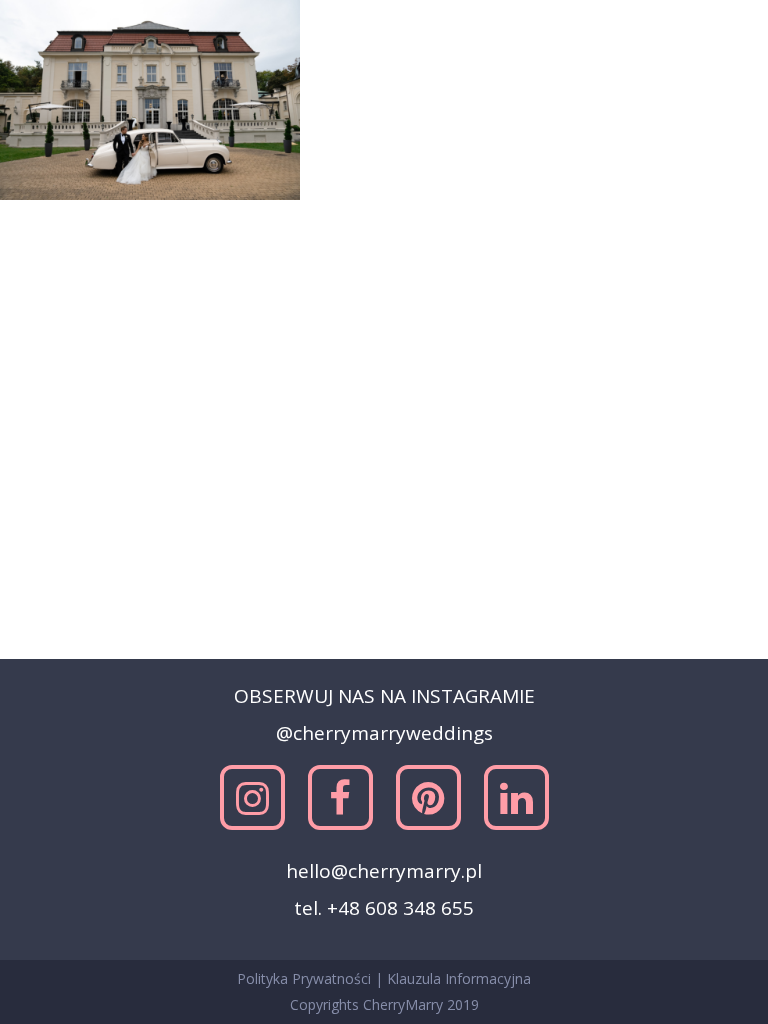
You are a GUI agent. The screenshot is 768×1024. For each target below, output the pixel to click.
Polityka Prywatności (306, 978)
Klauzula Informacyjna (459, 978)
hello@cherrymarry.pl (384, 871)
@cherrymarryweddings (384, 733)
